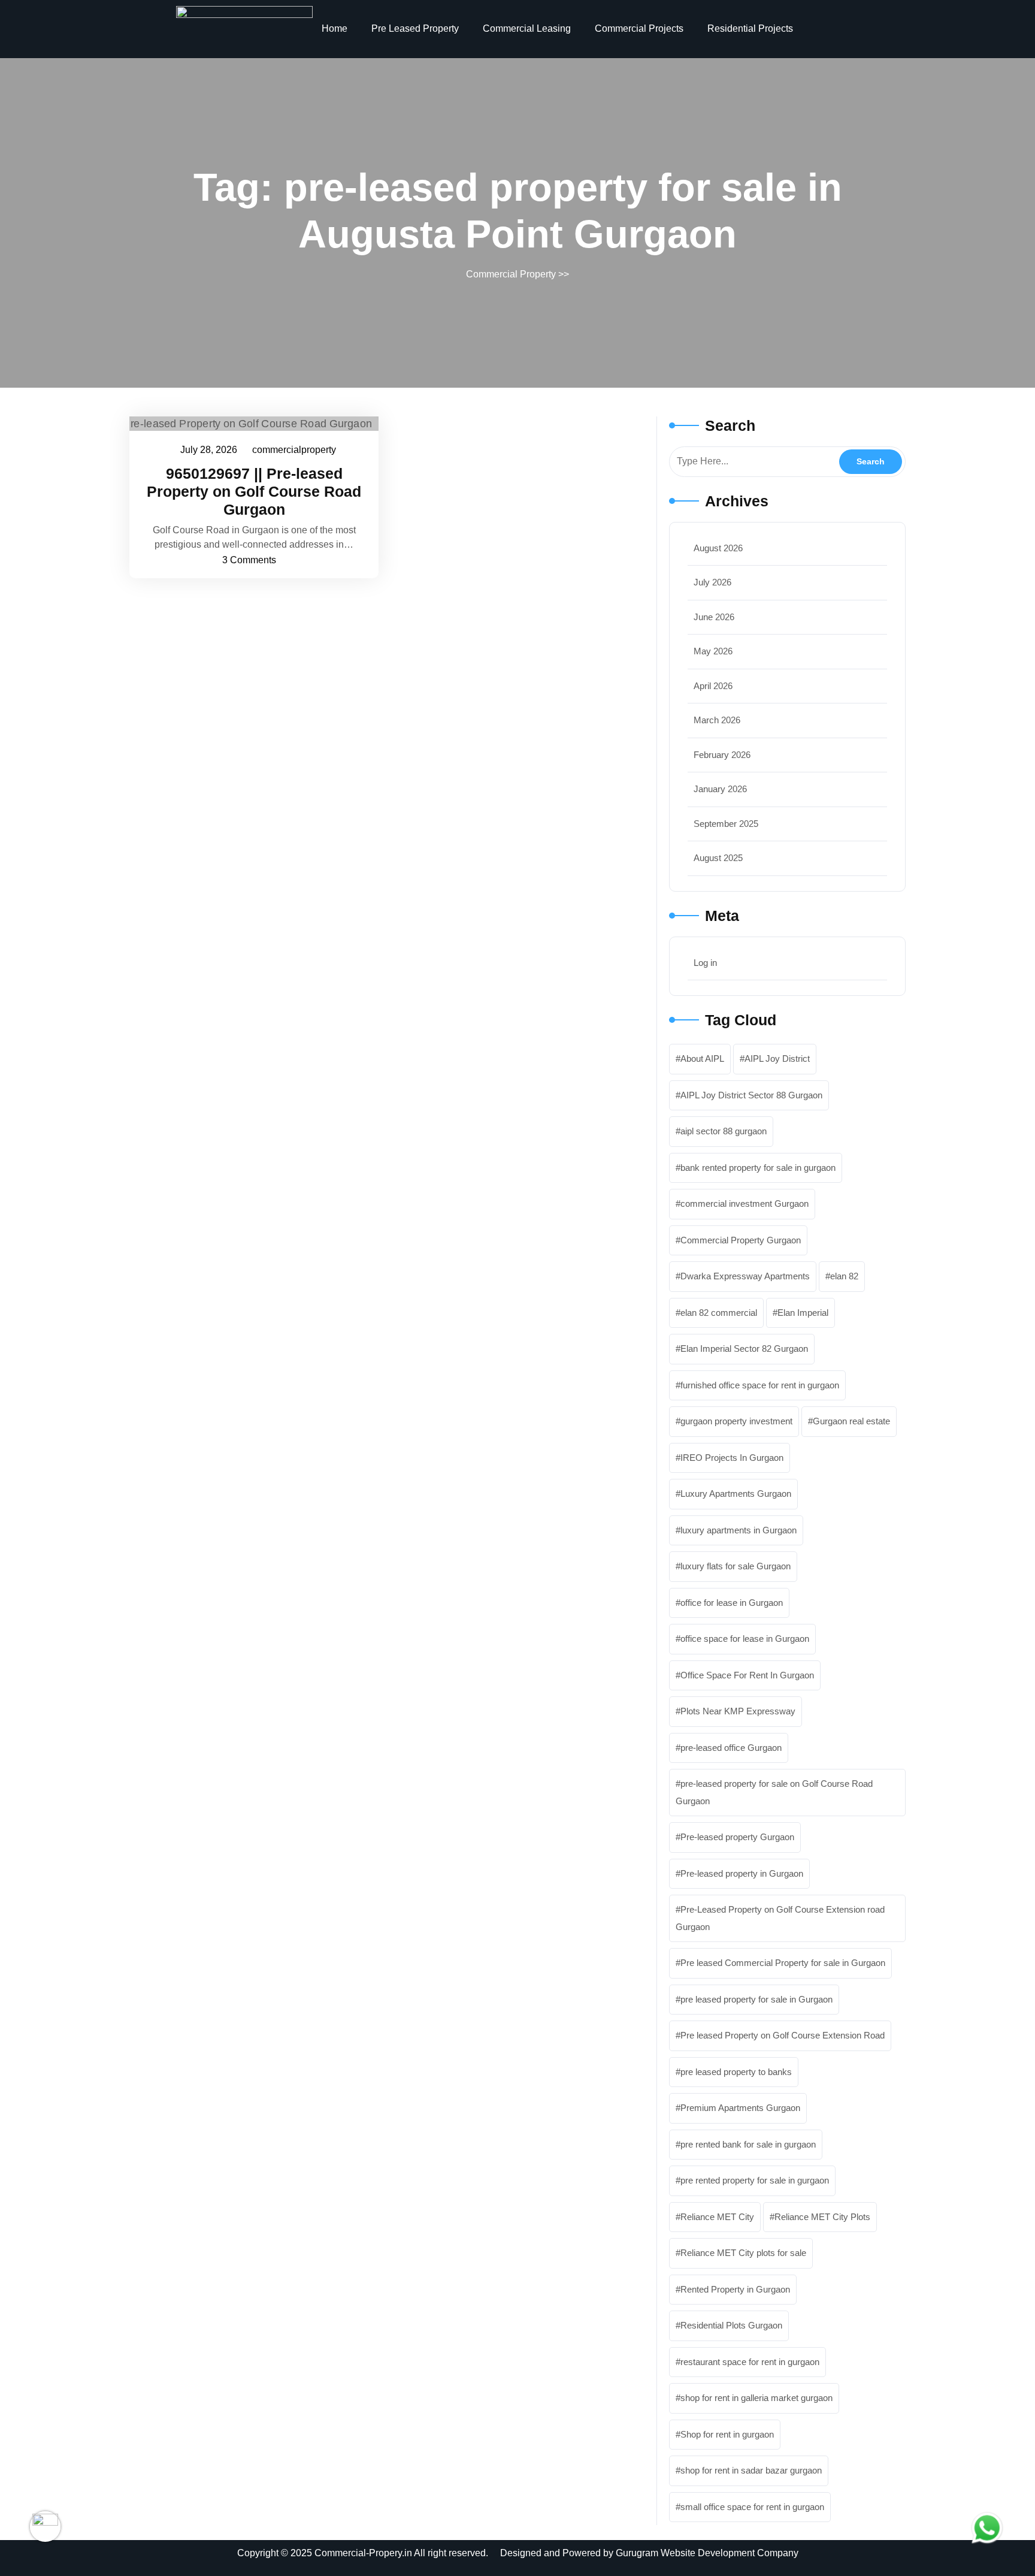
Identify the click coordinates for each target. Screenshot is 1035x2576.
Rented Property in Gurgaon (735, 2289)
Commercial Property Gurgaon (741, 1240)
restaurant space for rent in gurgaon (750, 2362)
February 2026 (722, 755)
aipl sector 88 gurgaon (724, 1131)
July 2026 (712, 582)
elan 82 (844, 1276)
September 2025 (726, 824)
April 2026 (713, 686)
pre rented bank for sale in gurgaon (748, 2144)
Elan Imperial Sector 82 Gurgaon (744, 1349)
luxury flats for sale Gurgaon (736, 1566)
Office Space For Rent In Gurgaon (747, 1675)
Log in (705, 963)
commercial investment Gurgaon (745, 1204)
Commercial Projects (639, 28)
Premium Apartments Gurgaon (740, 2108)
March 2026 (717, 720)
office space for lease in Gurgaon (745, 1639)
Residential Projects (750, 28)
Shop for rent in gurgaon (727, 2434)
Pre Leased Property (415, 28)
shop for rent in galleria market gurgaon (756, 2398)
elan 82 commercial (719, 1313)
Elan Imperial (803, 1313)
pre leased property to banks (736, 2072)
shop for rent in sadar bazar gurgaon (751, 2470)
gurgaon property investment (736, 1421)
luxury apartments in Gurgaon (739, 1530)
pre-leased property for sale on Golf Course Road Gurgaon (774, 1792)
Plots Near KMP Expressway (738, 1711)
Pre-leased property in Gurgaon (742, 1873)
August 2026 (718, 548)
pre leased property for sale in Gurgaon (756, 1999)
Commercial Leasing (527, 28)
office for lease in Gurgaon (732, 1603)
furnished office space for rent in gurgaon (760, 1385)
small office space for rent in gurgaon (752, 2507)
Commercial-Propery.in (363, 2553)
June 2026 (714, 617)
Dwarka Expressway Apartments (745, 1276)
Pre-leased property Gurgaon (737, 1837)
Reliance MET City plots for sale (743, 2253)
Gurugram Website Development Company (707, 2553)
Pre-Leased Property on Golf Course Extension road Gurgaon (780, 1918)
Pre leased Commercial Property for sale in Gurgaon (783, 1963)
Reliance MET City (717, 2217)
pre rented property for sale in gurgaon (755, 2180)
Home (335, 28)
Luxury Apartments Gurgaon (736, 1494)
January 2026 (720, 789)
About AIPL (702, 1059)
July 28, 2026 (209, 448)
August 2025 (718, 858)
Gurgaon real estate (851, 1421)
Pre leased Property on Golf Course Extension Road (783, 2035)
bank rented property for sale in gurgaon (758, 1168)
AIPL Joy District (777, 1059)
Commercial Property (511, 274)
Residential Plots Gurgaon (731, 2325)
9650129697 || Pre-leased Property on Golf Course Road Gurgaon (254, 491)
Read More (248, 423)
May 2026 (713, 651)
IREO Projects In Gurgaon (732, 1458)
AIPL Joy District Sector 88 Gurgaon (751, 1095)
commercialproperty (295, 448)
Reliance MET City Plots (822, 2217)
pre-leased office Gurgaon (731, 1748)
